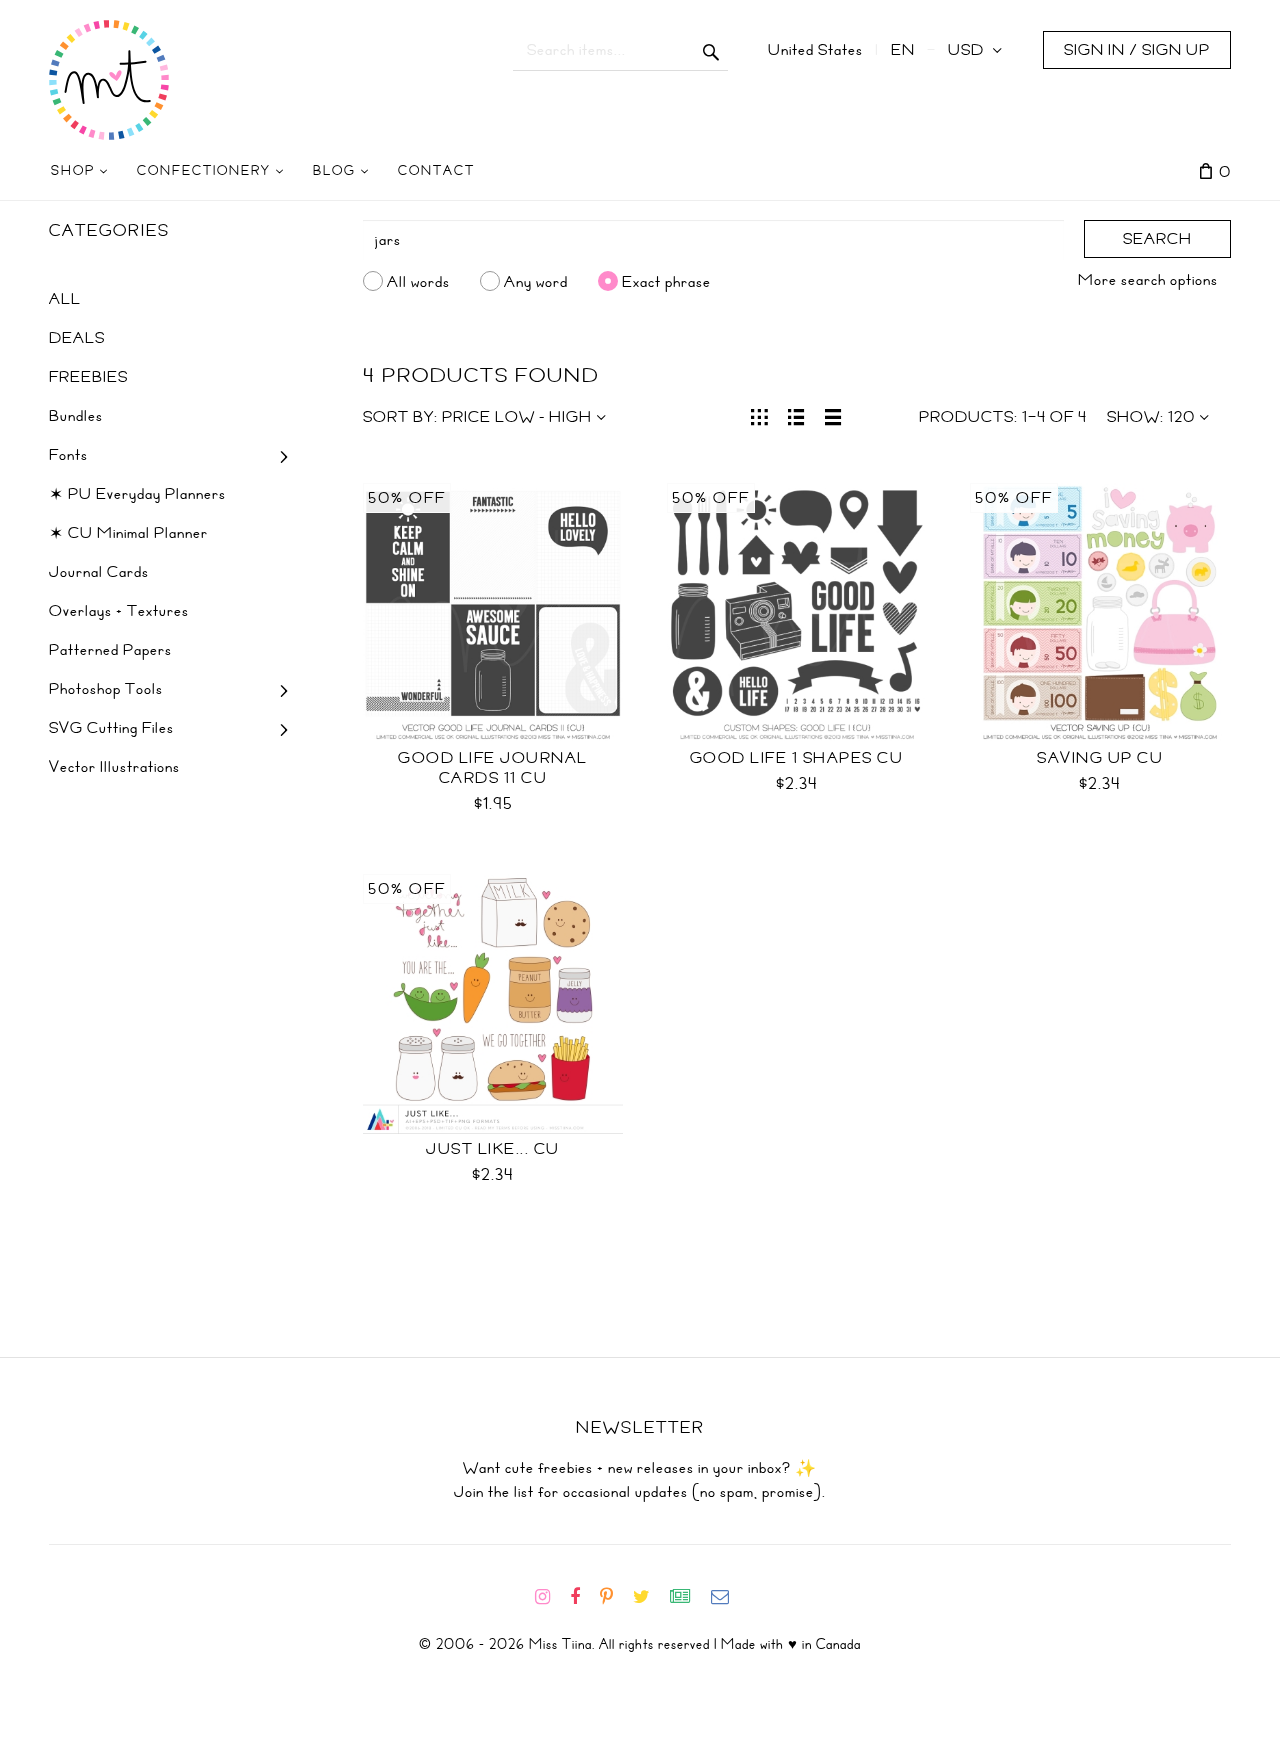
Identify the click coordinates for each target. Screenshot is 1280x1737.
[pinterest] (614, 1597)
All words (418, 281)
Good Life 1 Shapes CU (797, 758)
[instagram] (550, 1597)
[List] (796, 415)
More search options (1148, 280)
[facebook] (583, 1597)
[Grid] (759, 415)
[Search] (711, 50)
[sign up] (688, 1597)
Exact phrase (666, 281)
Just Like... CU (493, 1149)
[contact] (728, 1597)
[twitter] (649, 1597)
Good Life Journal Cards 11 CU (493, 768)
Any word (536, 281)
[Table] (833, 415)
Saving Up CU (1100, 758)
